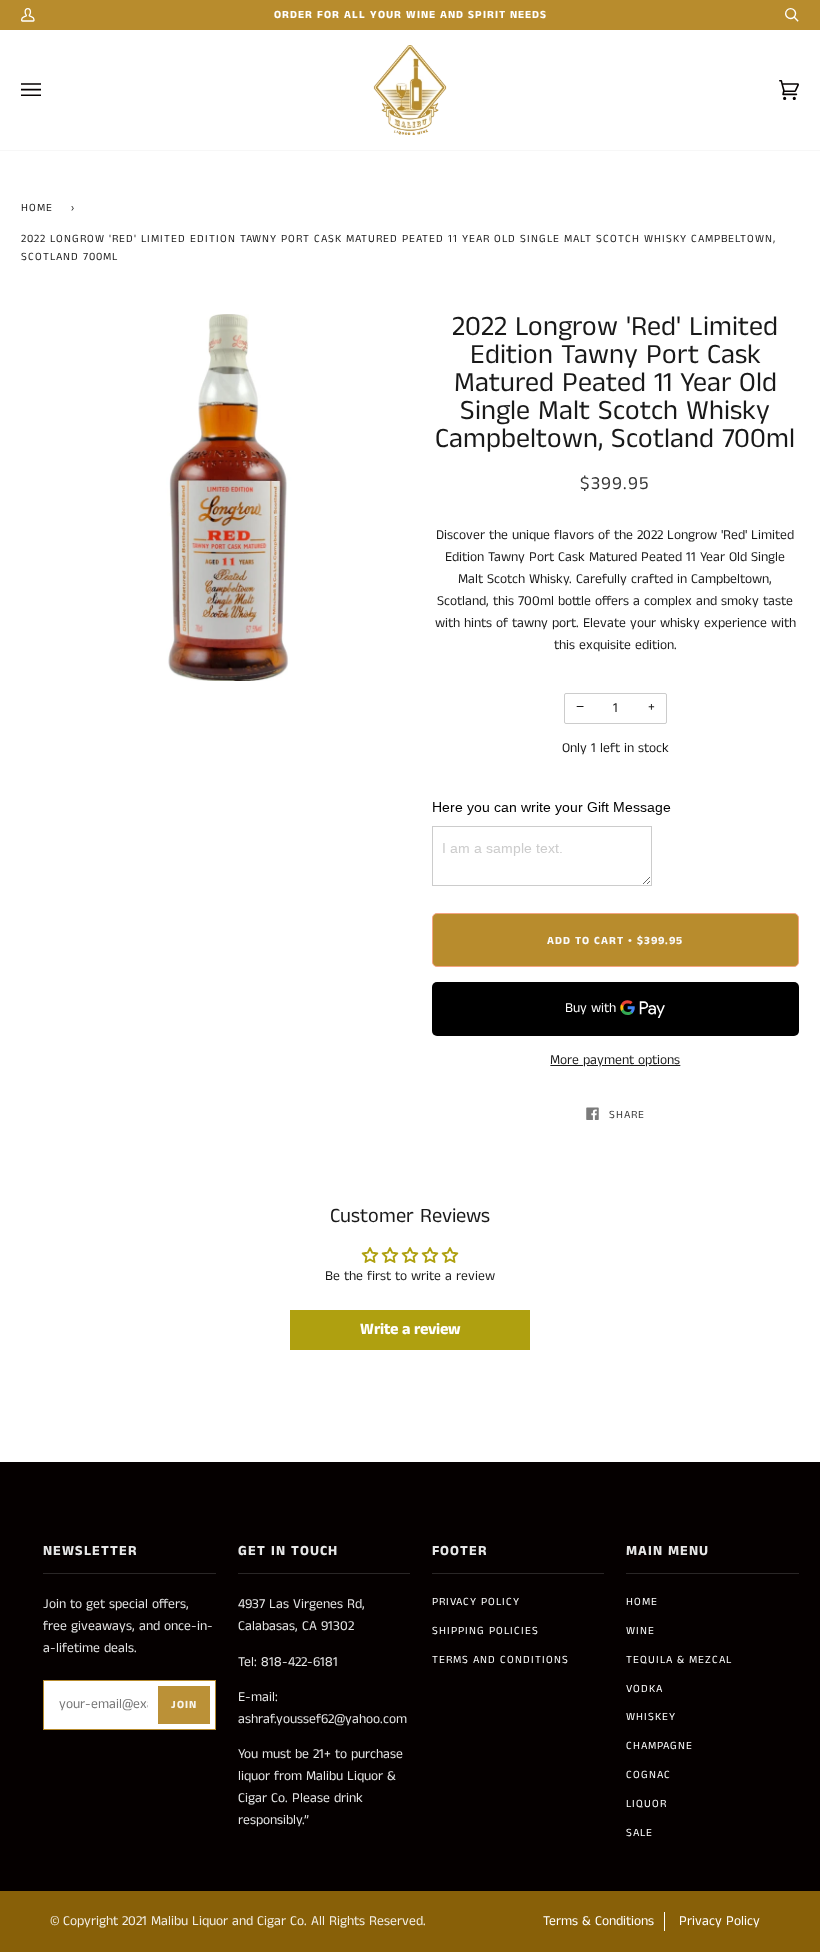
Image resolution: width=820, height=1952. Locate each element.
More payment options (615, 1060)
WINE (640, 1631)
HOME (642, 1602)
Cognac (648, 1775)
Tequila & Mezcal (679, 1660)
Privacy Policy (476, 1602)
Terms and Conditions (500, 1660)
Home (37, 208)
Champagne (659, 1746)
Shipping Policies (485, 1631)
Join (184, 1705)
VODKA (644, 1689)
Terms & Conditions (598, 1921)
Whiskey (651, 1717)
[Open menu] (51, 90)
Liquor (646, 1804)
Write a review (410, 1329)
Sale (639, 1833)
